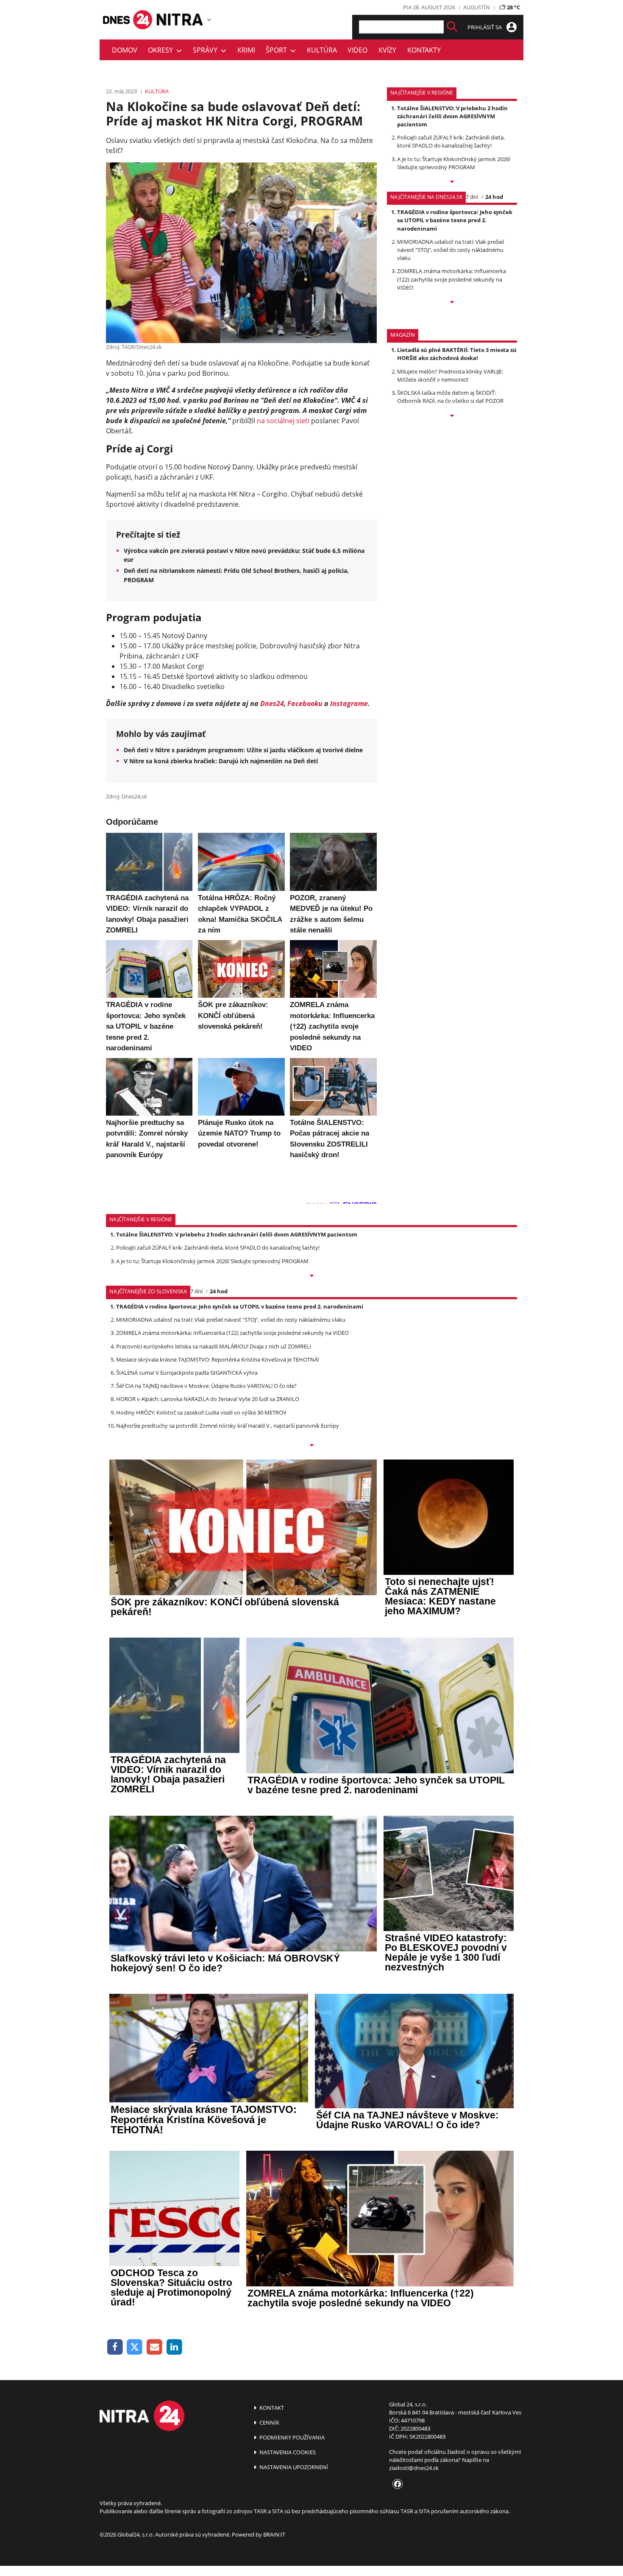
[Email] (154, 2347)
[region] (209, 20)
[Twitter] (135, 2347)
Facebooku (305, 703)
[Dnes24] (180, 20)
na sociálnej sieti (283, 421)
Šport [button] (278, 50)
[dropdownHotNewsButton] (452, 416)
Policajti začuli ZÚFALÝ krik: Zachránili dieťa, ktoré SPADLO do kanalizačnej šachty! (451, 141)
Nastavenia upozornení (293, 2467)
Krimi (246, 50)
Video (357, 50)
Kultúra (322, 50)
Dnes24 (272, 703)
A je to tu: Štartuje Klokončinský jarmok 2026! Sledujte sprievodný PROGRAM (454, 163)
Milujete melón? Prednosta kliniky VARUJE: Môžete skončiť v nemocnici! (450, 375)
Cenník (269, 2423)
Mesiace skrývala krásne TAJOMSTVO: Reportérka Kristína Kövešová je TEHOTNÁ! (218, 1359)
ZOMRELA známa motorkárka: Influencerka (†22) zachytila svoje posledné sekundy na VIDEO (452, 279)
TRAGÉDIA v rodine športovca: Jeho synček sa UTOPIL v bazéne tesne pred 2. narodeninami (455, 220)
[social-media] (396, 2484)
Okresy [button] (162, 50)
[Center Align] (452, 27)
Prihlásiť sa (485, 27)
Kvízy (387, 50)
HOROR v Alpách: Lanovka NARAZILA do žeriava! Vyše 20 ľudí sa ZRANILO (208, 1399)
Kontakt (271, 2408)
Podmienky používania (291, 2437)
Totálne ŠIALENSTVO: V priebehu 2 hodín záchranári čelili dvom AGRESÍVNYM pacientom (452, 116)
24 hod (494, 197)
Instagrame (349, 703)
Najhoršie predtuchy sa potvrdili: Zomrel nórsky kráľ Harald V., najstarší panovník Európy (228, 1426)
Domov (125, 50)
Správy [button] (207, 50)
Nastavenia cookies (287, 2452)
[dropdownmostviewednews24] (452, 303)
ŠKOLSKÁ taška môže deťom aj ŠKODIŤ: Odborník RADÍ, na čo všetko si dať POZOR (450, 397)
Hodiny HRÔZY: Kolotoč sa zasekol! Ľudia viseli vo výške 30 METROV (201, 1412)
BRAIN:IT (274, 2534)
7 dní (472, 197)
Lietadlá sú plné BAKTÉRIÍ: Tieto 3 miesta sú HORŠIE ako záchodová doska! (457, 354)
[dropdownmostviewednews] (452, 182)
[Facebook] (115, 2347)
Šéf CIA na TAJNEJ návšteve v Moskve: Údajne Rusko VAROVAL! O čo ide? (206, 1386)
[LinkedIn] (174, 2347)
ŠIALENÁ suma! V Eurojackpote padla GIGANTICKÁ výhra (187, 1373)
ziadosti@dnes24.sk (414, 2468)
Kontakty (424, 50)
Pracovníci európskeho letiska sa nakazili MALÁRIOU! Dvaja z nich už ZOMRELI (214, 1346)
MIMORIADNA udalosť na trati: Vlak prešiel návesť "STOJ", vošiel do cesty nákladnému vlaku (451, 250)
